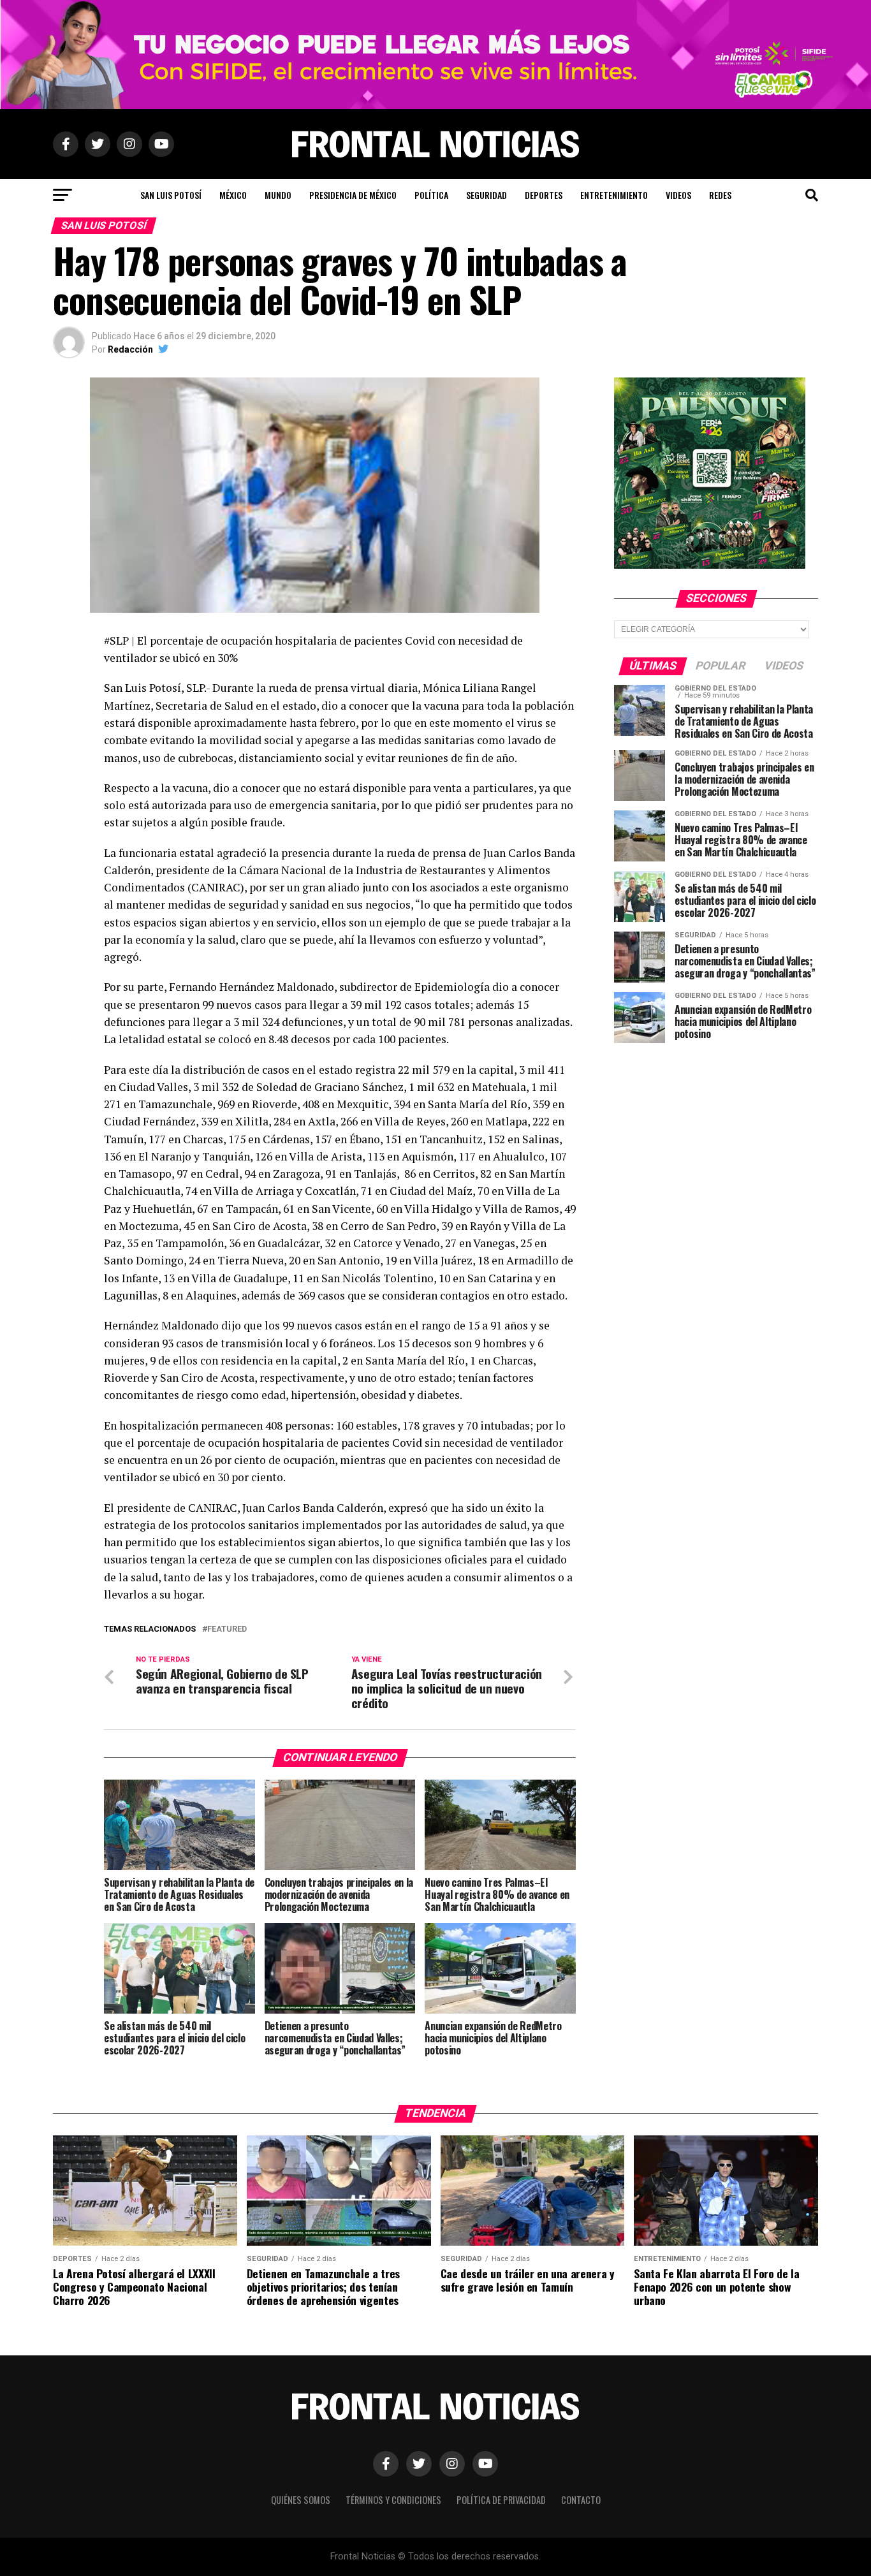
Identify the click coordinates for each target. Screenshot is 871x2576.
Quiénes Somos (301, 2500)
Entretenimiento (614, 195)
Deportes (544, 195)
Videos (678, 195)
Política (431, 195)
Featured (227, 1629)
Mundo (278, 195)
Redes (720, 195)
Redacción (130, 349)
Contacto (581, 2500)
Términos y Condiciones (393, 2500)
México (233, 195)
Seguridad (487, 195)
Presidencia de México (353, 195)
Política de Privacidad (501, 2500)
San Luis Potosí (171, 195)
